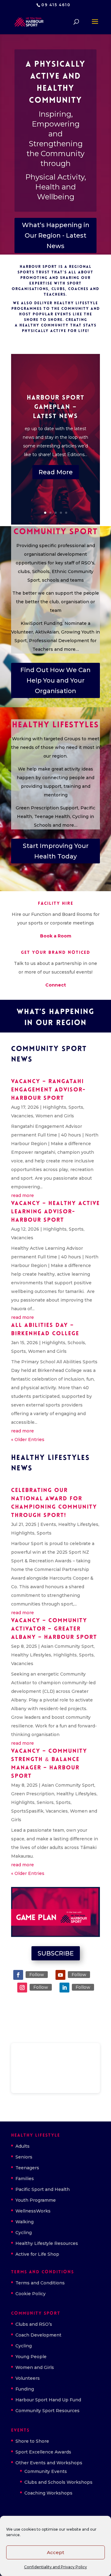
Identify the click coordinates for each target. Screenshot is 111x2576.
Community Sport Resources (47, 2411)
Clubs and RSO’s (34, 2324)
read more (23, 1195)
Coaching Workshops (48, 2493)
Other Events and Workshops (49, 2463)
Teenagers (27, 2168)
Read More (56, 472)
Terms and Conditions (40, 2283)
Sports (76, 1107)
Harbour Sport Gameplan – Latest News (56, 407)
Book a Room (56, 936)
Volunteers (28, 2378)
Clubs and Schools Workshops (58, 2482)
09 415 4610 (56, 5)
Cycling (24, 2233)
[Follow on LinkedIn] (64, 1988)
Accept (55, 2552)
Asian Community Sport (67, 1646)
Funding (25, 2389)
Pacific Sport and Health (43, 2189)
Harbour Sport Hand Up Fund (48, 2400)
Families (25, 2179)
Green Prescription (33, 1794)
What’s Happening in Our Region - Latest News (56, 235)
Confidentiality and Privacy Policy (55, 2567)
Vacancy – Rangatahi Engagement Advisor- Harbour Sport (48, 1090)
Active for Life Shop (37, 2254)
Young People (31, 2357)
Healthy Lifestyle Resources (47, 2243)
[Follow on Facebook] (18, 1975)
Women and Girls (55, 1116)
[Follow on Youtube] (60, 1975)
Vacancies (22, 1116)
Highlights (55, 1107)
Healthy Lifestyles (78, 1524)
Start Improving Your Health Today (56, 851)
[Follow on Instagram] (22, 1988)
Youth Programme (36, 2200)
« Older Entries (28, 1440)
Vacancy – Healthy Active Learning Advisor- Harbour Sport (55, 1212)
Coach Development (38, 2335)
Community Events (46, 2471)
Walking (25, 2222)
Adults (23, 2146)
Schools (76, 1343)
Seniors (45, 1802)
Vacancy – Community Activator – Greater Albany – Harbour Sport (54, 1629)
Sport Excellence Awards (43, 2452)
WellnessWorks (33, 2211)
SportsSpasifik (27, 1811)
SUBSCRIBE (56, 1953)
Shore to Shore (32, 2441)
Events (48, 1524)
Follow (37, 1975)
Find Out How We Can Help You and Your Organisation (55, 680)
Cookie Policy (31, 2294)
